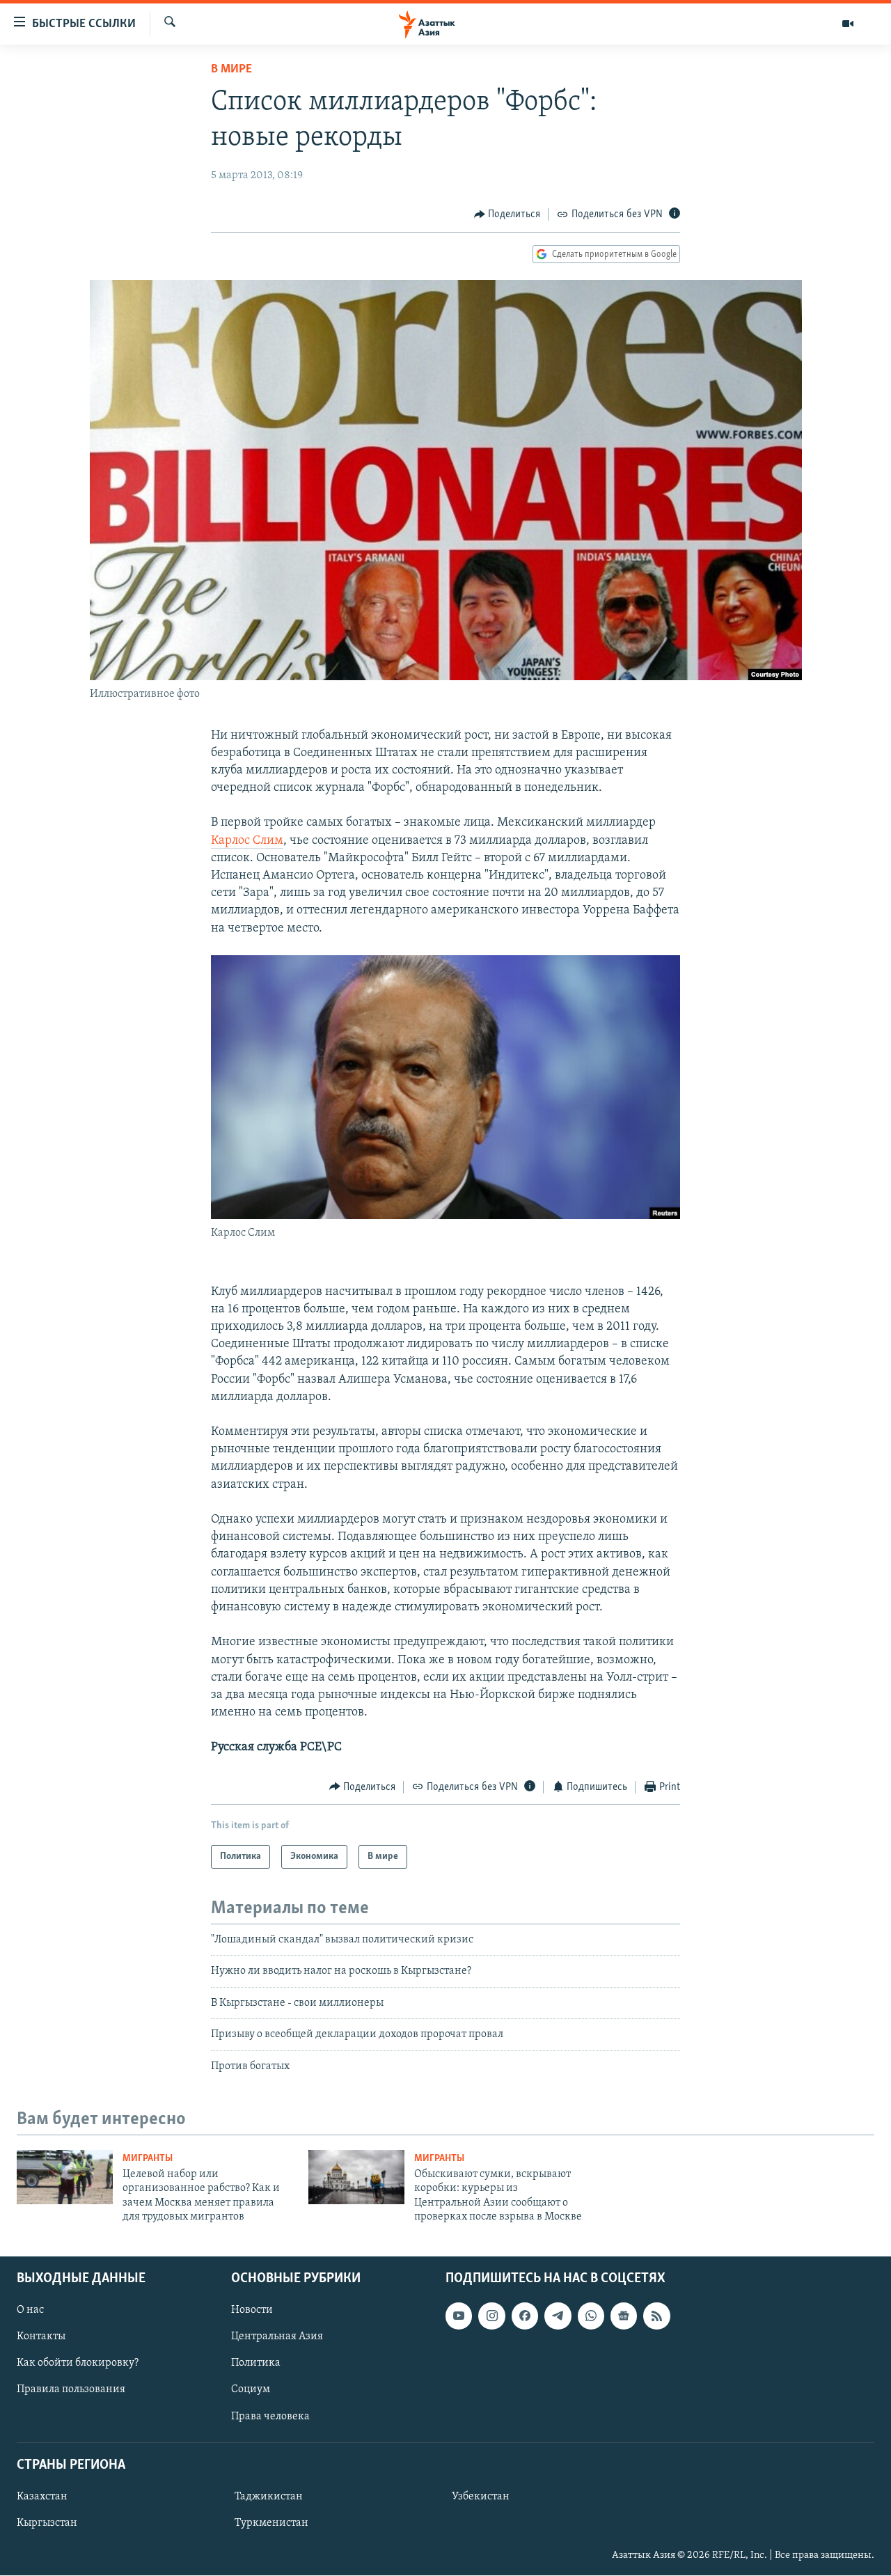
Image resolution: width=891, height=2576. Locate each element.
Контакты (41, 2337)
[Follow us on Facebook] (525, 2316)
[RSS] (656, 2316)
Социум (251, 2389)
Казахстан (42, 2497)
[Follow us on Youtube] (459, 2316)
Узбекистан (481, 2497)
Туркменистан (271, 2523)
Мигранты (148, 2159)
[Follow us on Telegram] (558, 2316)
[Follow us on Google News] (624, 2316)
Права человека (270, 2416)
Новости (252, 2310)
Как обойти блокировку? (78, 2363)
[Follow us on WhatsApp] (591, 2316)
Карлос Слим (247, 841)
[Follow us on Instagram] (491, 2316)
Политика (256, 2363)
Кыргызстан (47, 2523)
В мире (231, 70)
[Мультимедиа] (848, 24)
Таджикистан (269, 2497)
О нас (30, 2310)
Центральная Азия (277, 2337)
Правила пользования (71, 2389)
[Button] (507, 214)
